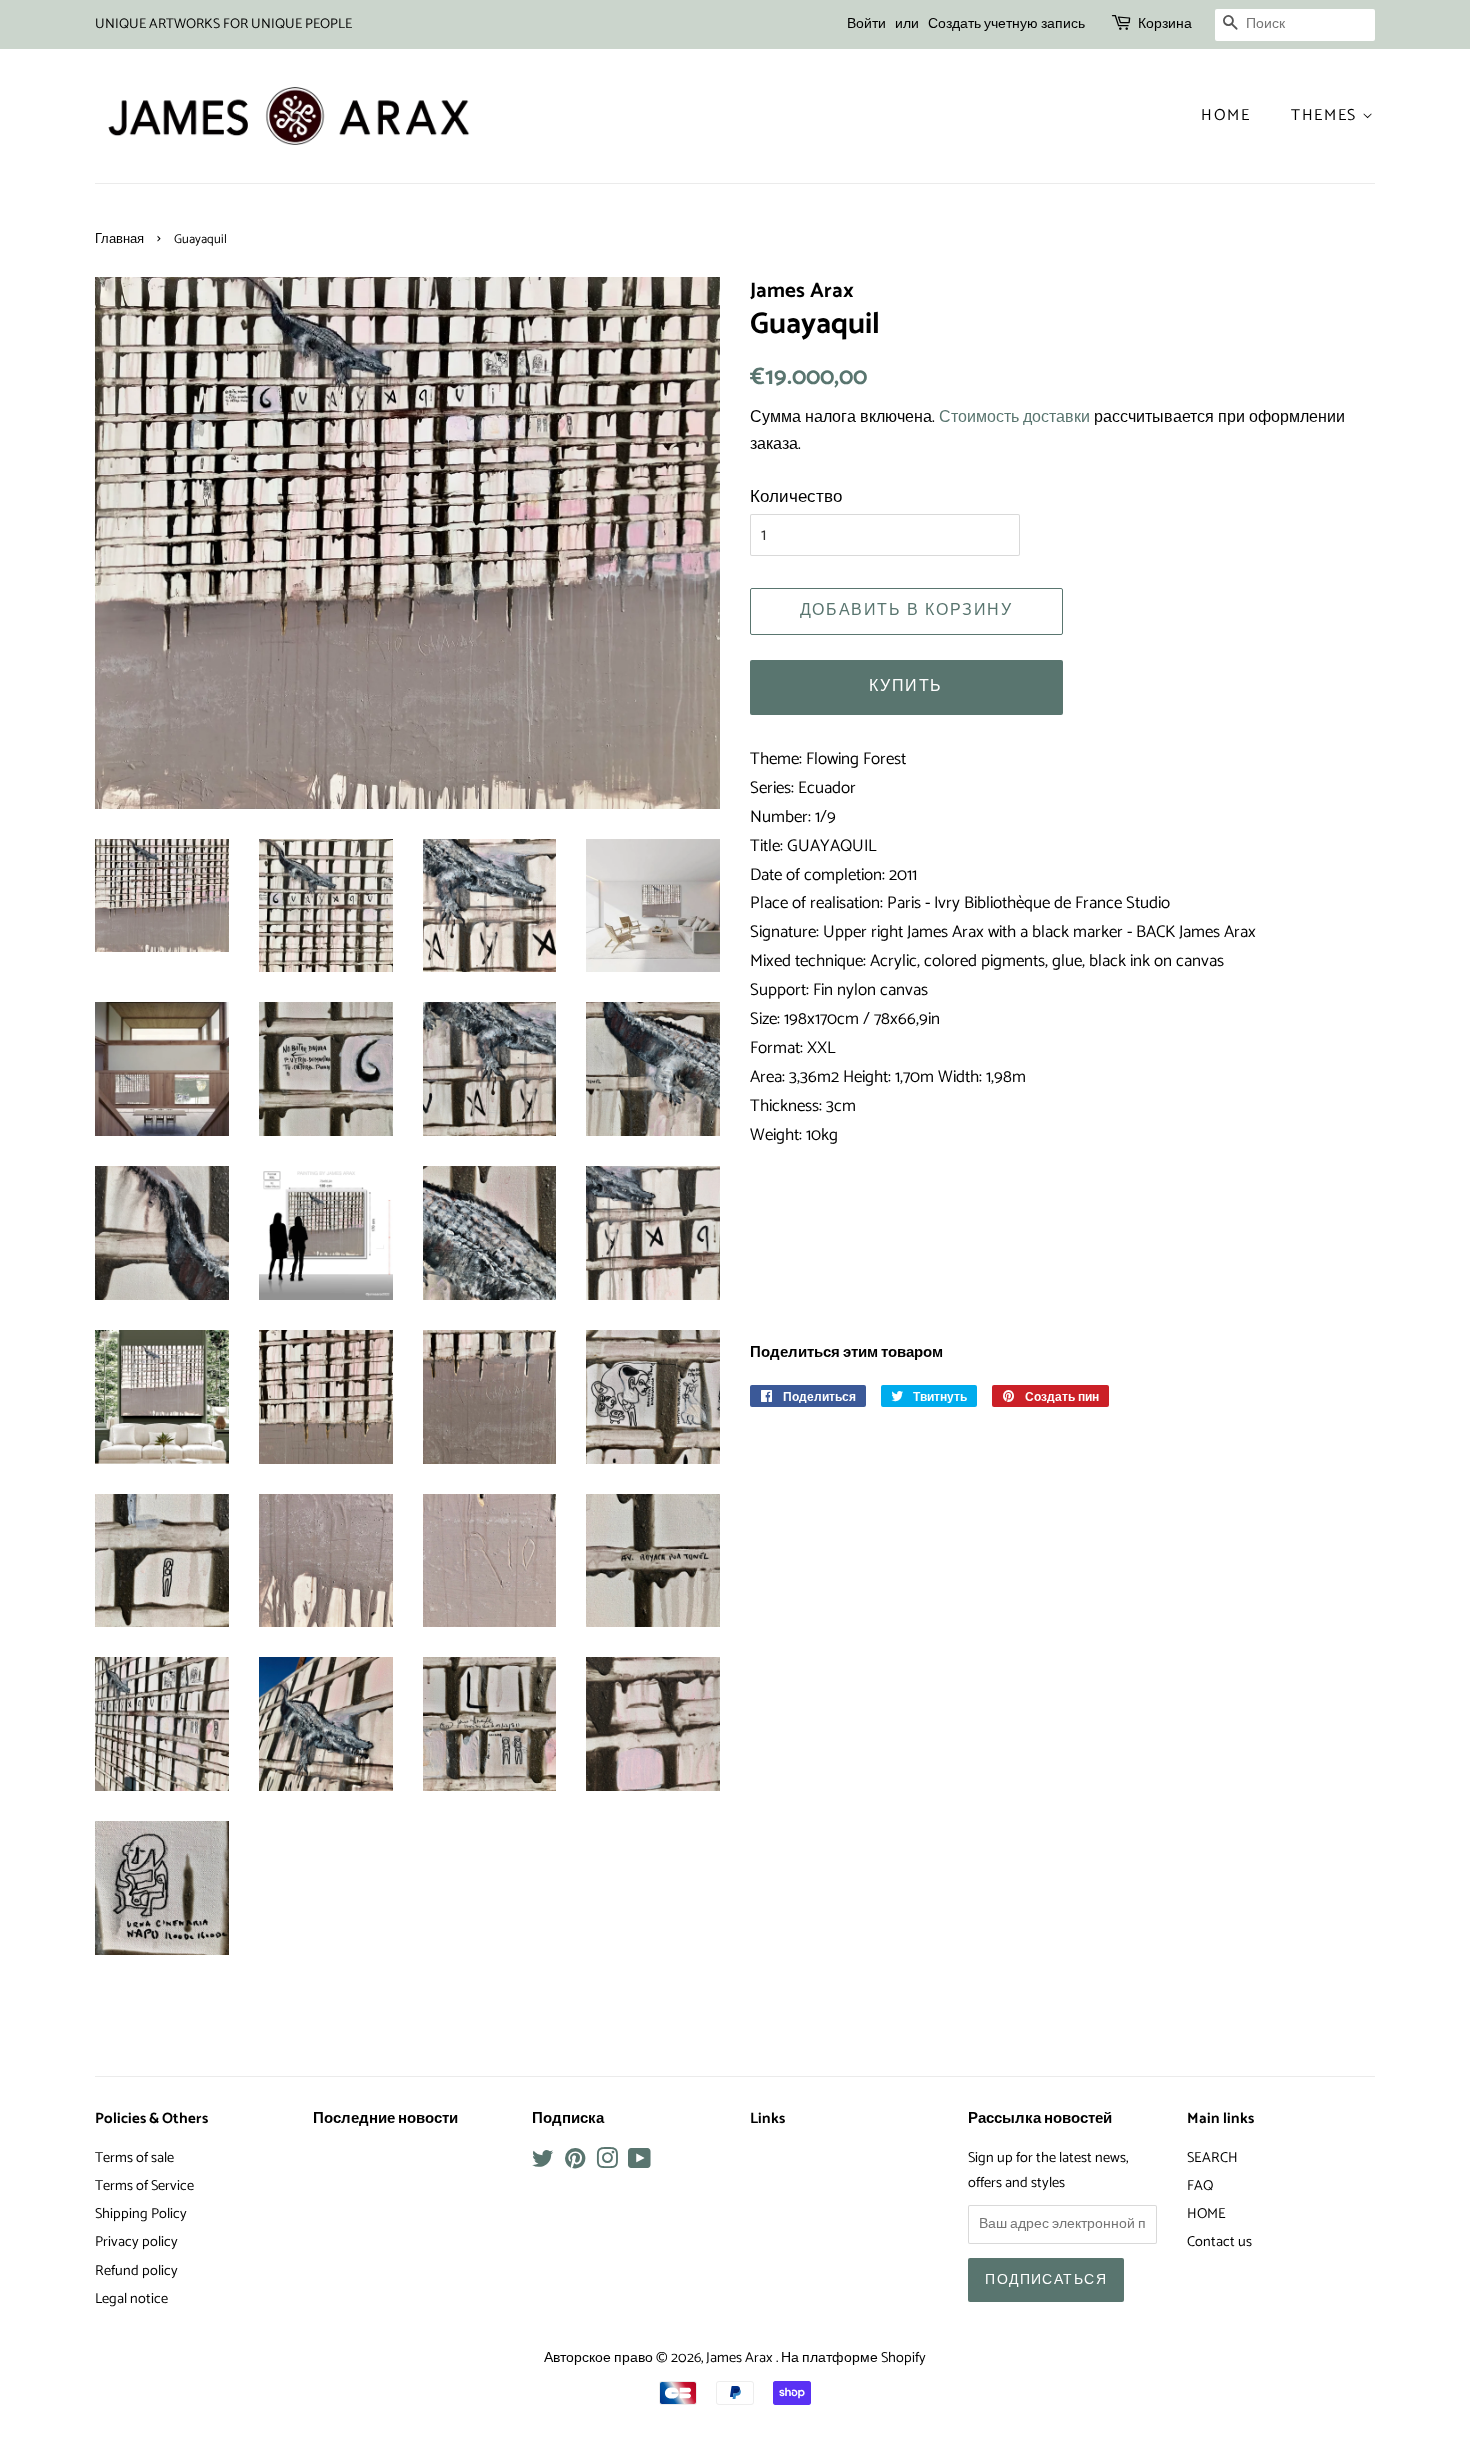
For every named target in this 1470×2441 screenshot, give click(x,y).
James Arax (741, 2358)
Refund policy (136, 2271)
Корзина (1165, 24)
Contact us (1219, 2242)
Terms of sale (134, 2158)
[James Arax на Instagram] (607, 2163)
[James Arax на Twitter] (543, 2163)
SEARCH (1212, 2158)
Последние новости (385, 2119)
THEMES (1326, 115)
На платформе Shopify (853, 2358)
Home (1225, 115)
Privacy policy (136, 2242)
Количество (796, 497)
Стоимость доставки (1014, 417)
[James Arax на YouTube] (639, 2163)
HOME (1206, 2214)
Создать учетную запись (1006, 24)
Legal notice (131, 2299)
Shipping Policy (141, 2214)
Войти (866, 24)
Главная (119, 239)
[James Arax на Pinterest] (575, 2163)
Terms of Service (144, 2186)
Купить (906, 686)
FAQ (1200, 2186)
